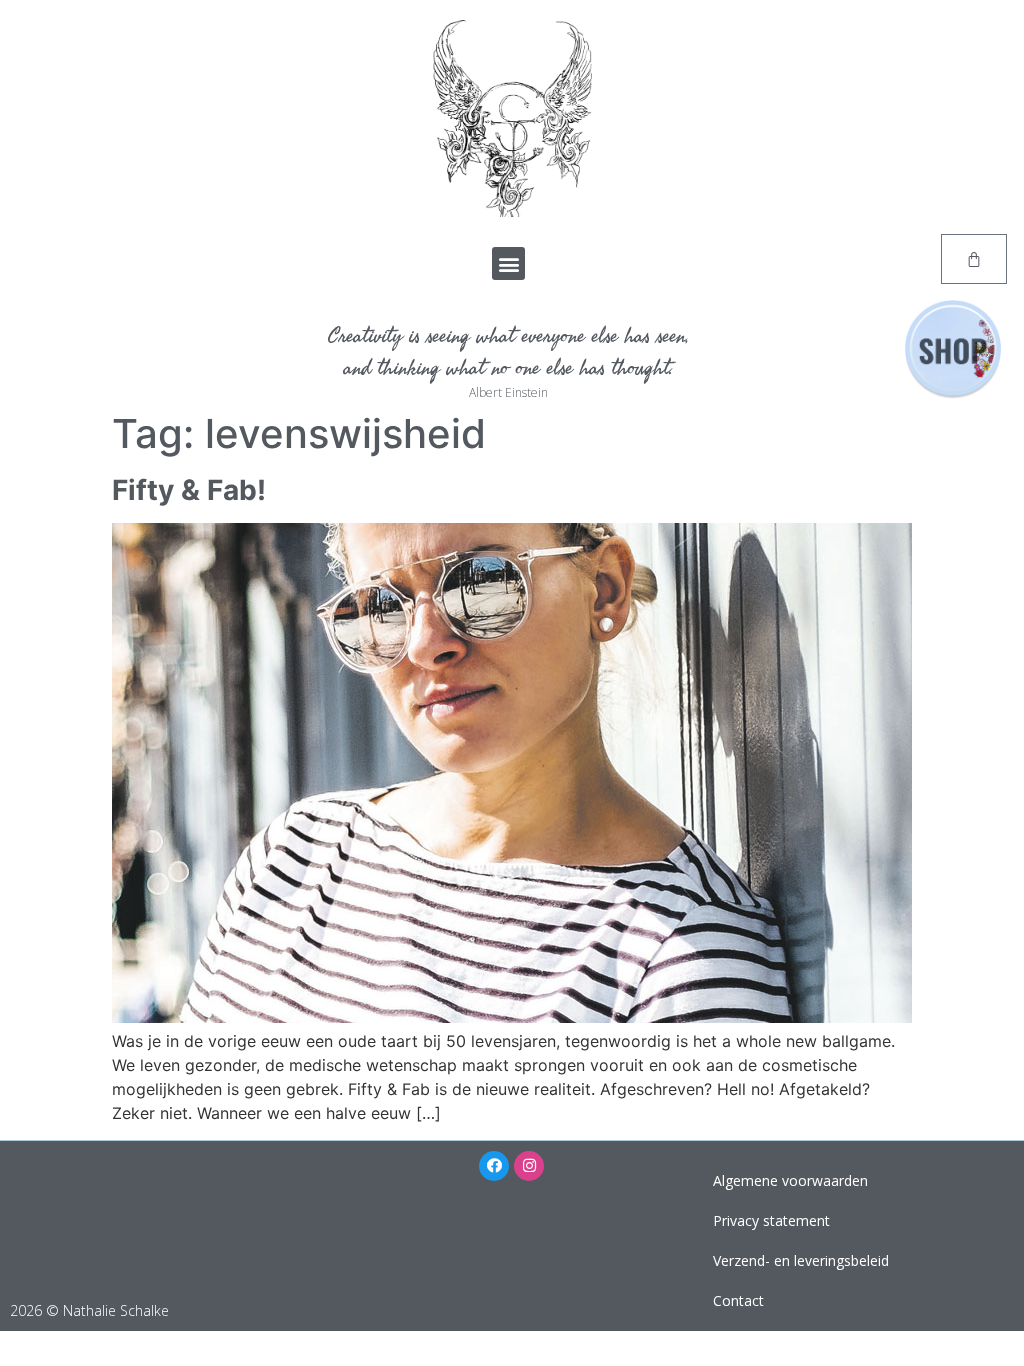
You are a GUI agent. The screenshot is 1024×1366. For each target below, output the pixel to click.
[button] (508, 263)
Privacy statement (771, 1220)
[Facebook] (494, 1166)
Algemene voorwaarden (790, 1180)
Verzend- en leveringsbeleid (801, 1260)
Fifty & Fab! (189, 490)
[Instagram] (529, 1166)
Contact (738, 1300)
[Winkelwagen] (974, 259)
